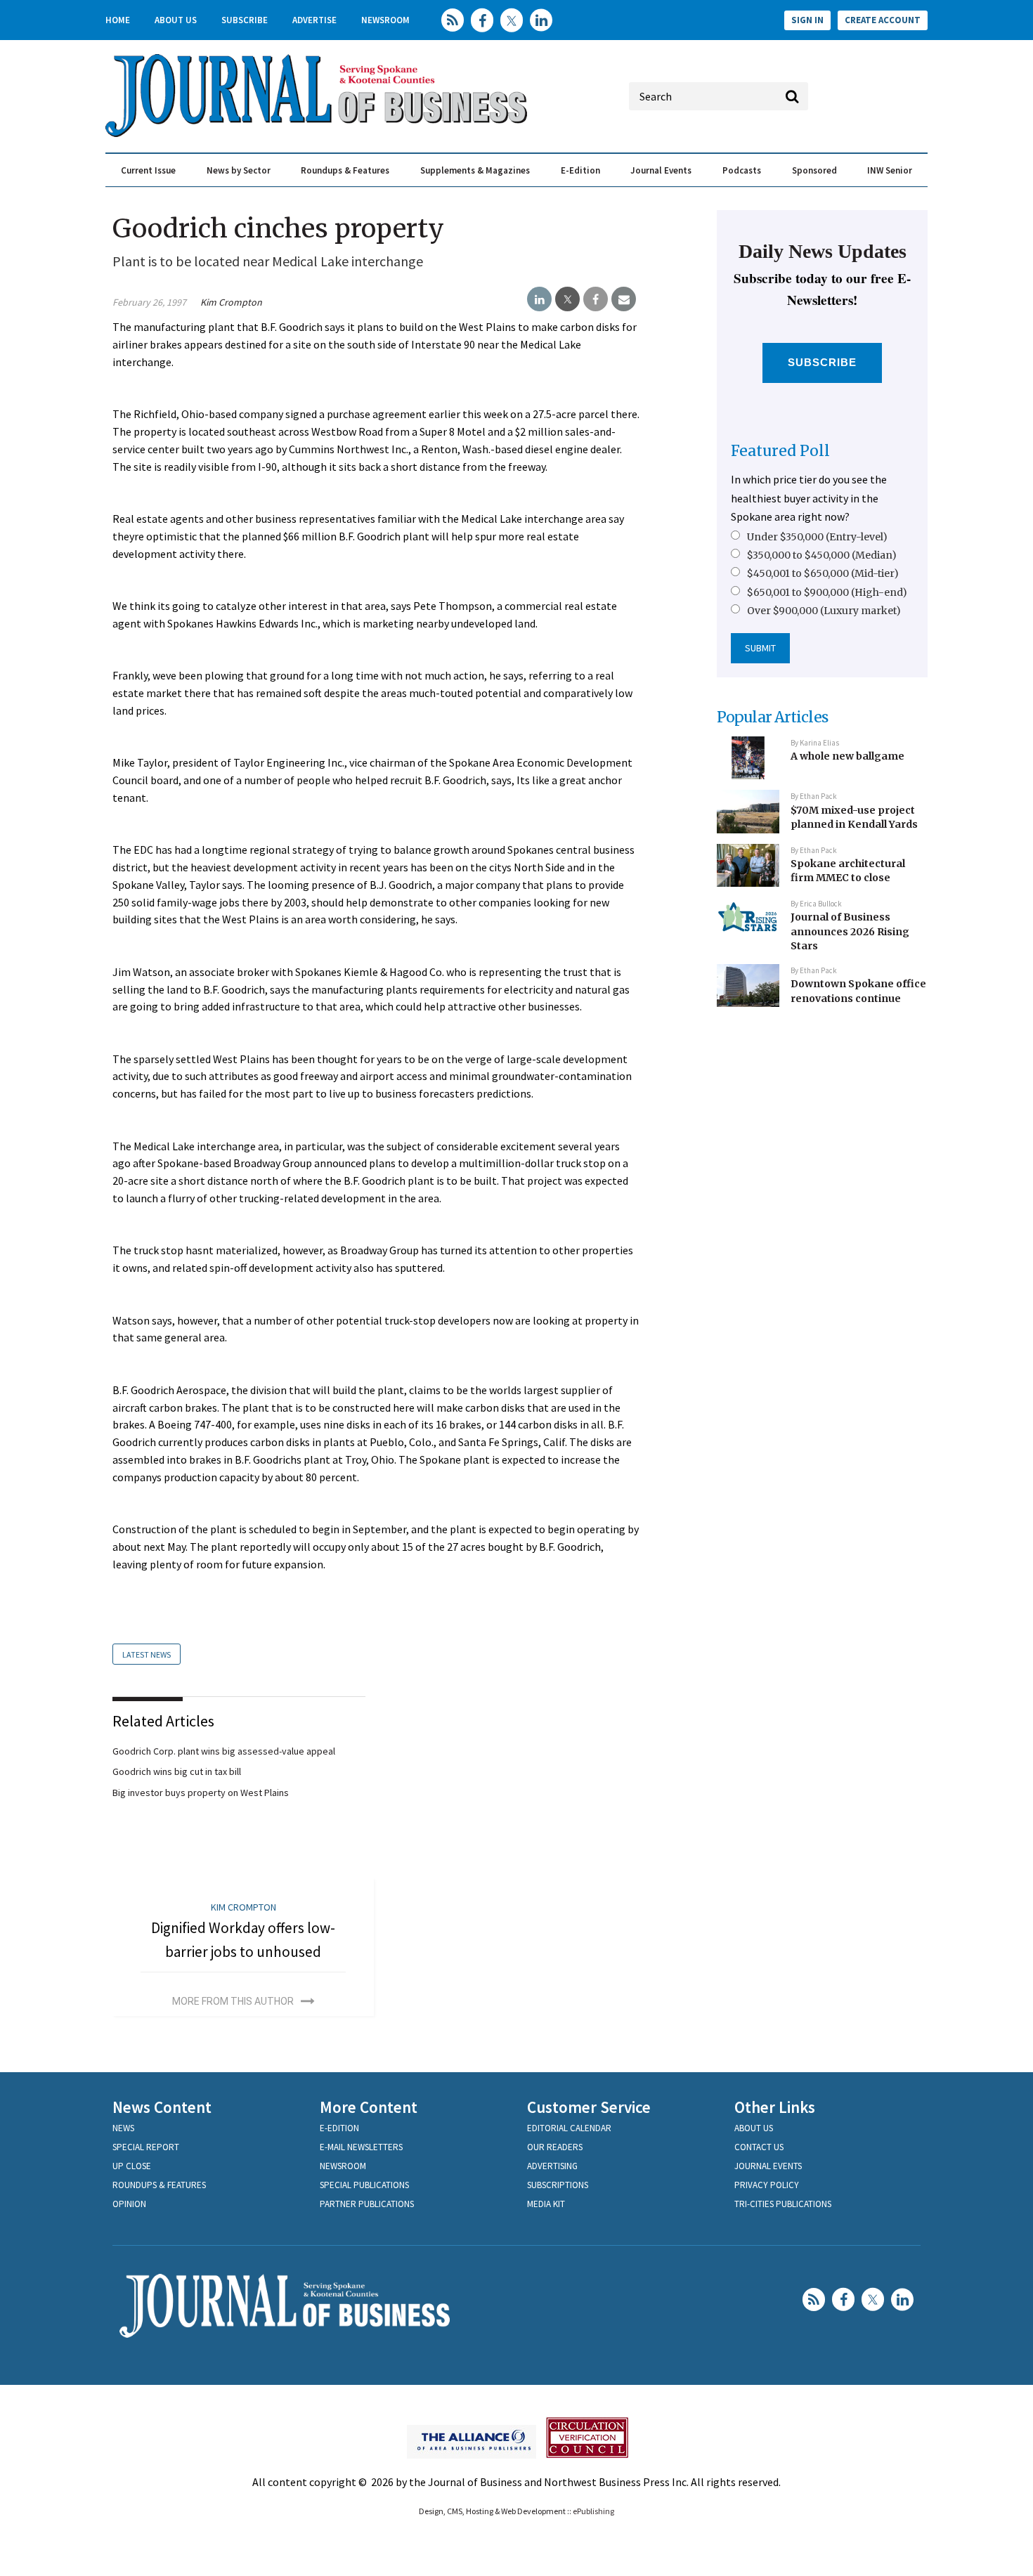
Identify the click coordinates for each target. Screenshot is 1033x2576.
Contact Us (759, 2147)
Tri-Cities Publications (783, 2204)
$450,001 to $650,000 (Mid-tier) (823, 573)
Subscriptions (558, 2185)
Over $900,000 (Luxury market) (824, 611)
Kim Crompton (231, 302)
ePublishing (593, 2511)
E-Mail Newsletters (361, 2147)
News (123, 2128)
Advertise (314, 20)
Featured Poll (780, 451)
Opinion (129, 2204)
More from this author (233, 2001)
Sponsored (814, 170)
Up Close (132, 2166)
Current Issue (148, 170)
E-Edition (580, 170)
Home (118, 20)
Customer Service (589, 2107)
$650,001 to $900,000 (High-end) (827, 592)
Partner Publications (367, 2204)
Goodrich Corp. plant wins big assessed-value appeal (224, 1751)
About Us (176, 20)
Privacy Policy (767, 2185)
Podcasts (742, 170)
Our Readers (555, 2147)
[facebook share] (596, 299)
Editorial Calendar (569, 2128)
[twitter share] (567, 299)
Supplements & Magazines (475, 170)
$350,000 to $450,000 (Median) (822, 555)
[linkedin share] (539, 299)
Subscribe (245, 20)
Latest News (147, 1654)
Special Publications (364, 2185)
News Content (162, 2107)
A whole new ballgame (847, 756)
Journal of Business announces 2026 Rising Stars (850, 931)
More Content (369, 2107)
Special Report (146, 2147)
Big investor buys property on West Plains (201, 1793)
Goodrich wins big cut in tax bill (177, 1771)
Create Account (883, 20)
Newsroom (385, 20)
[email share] (624, 299)
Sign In (807, 20)
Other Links (775, 2107)
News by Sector (239, 170)
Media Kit (546, 2204)
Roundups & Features (345, 170)
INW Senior (890, 170)
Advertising (552, 2166)
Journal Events (661, 170)
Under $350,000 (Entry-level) (817, 537)
